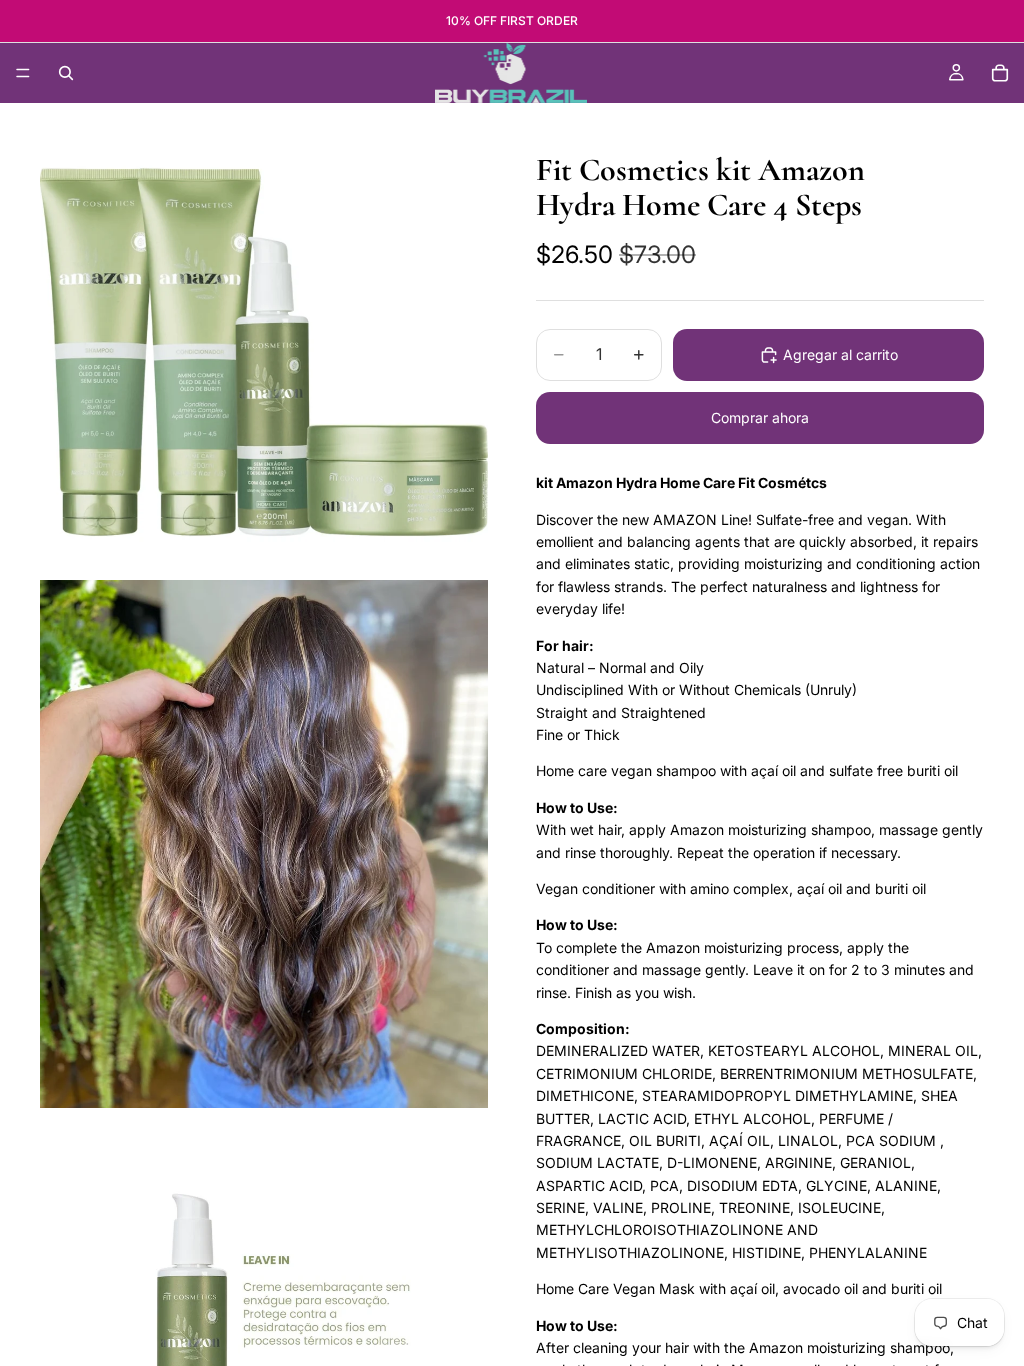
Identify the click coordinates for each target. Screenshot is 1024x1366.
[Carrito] (1000, 73)
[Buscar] (66, 73)
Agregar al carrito (840, 354)
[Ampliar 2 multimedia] (264, 844)
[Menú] (23, 73)
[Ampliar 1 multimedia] (264, 352)
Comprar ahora (760, 417)
